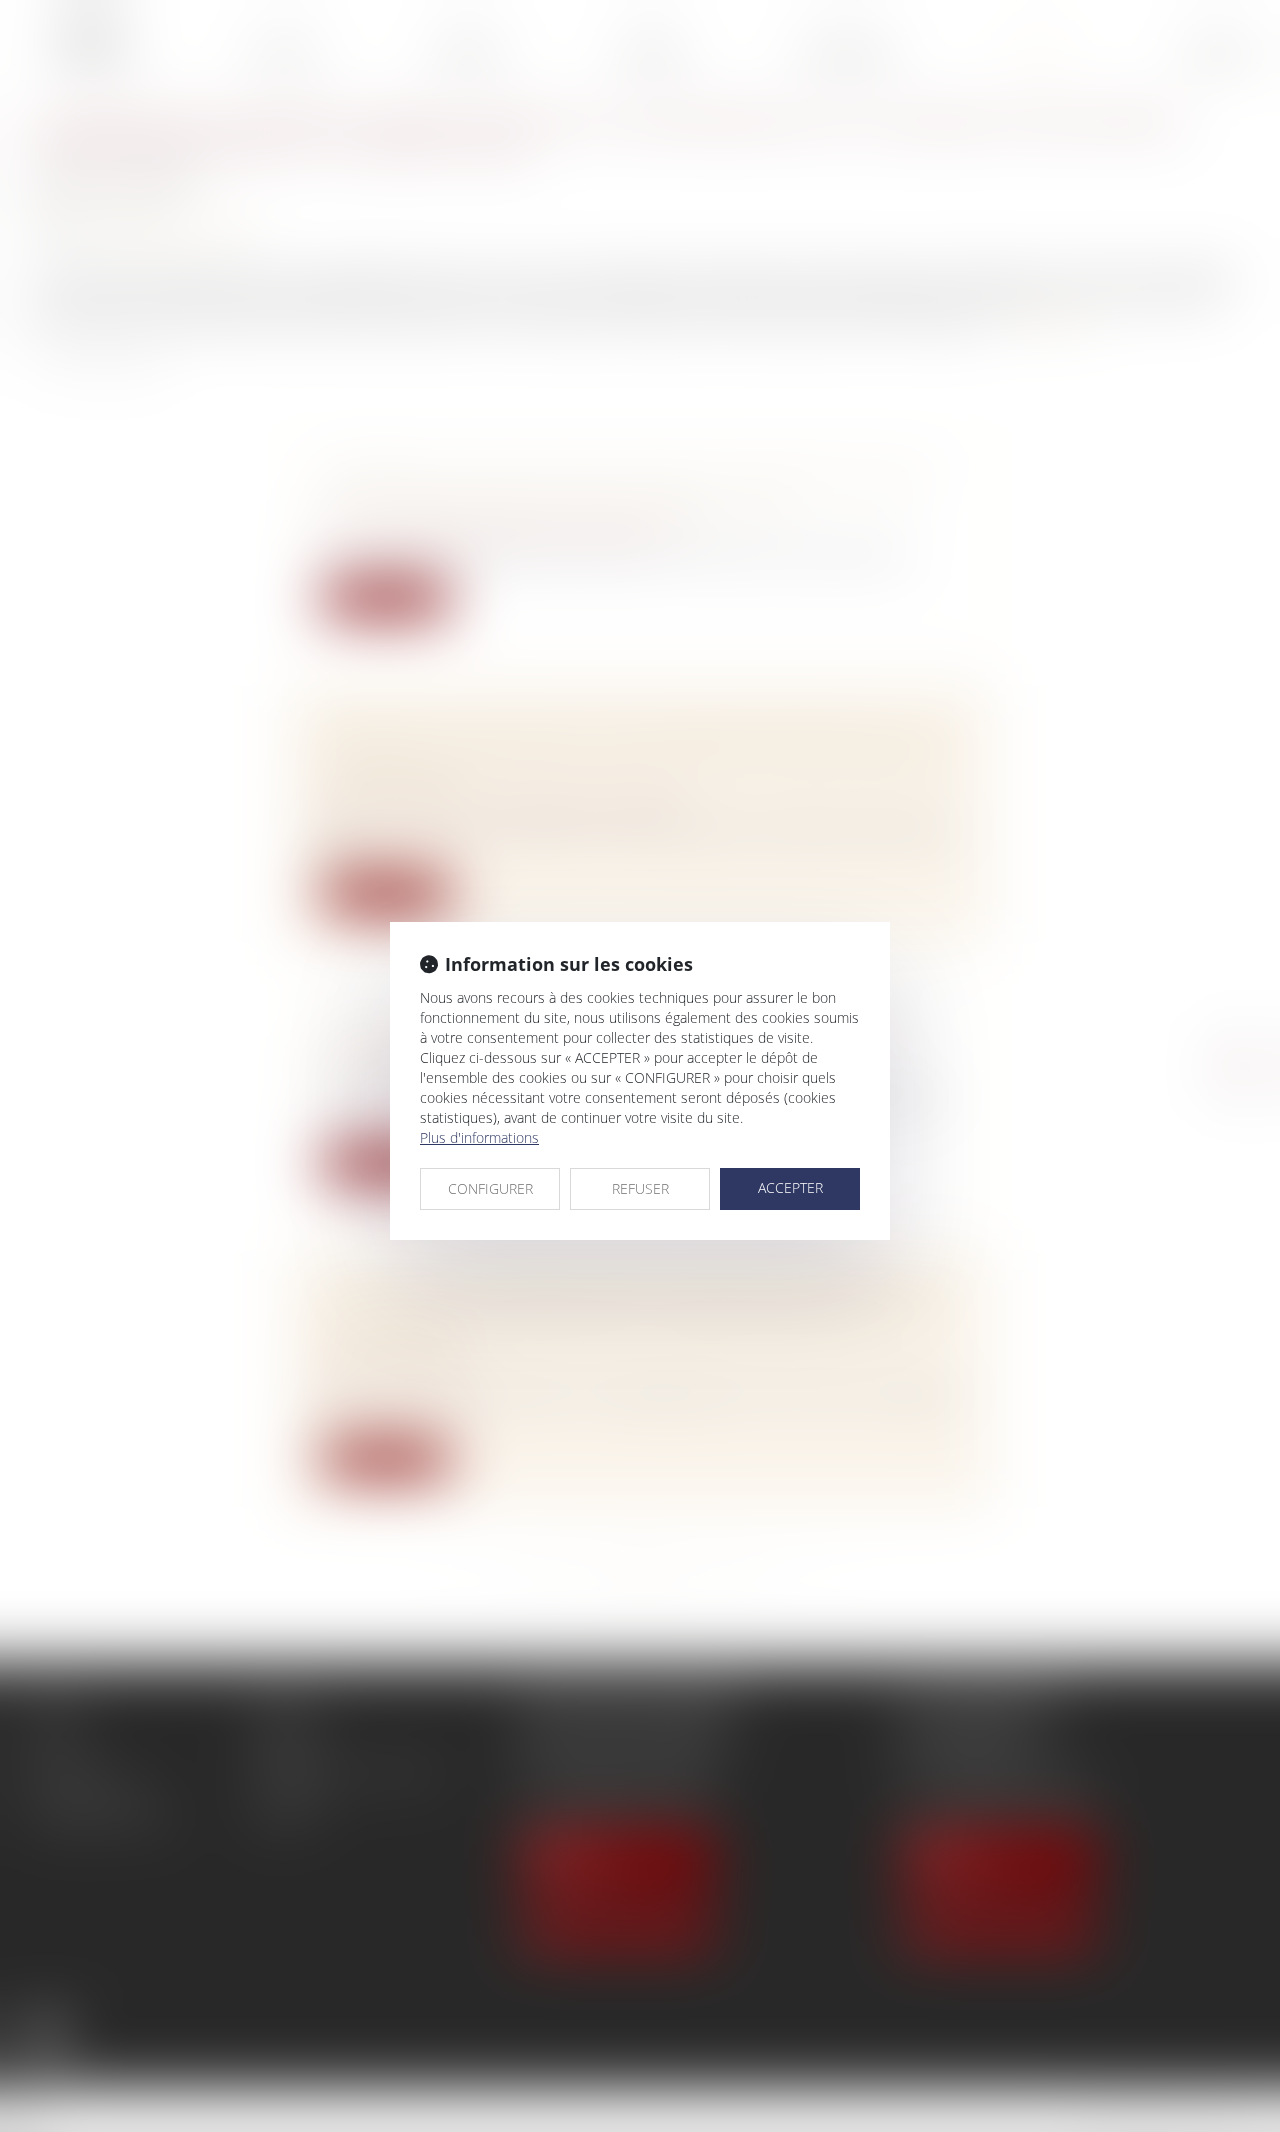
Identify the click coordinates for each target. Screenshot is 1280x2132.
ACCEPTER (790, 1187)
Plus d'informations (479, 1137)
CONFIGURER (490, 1188)
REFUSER (640, 1188)
